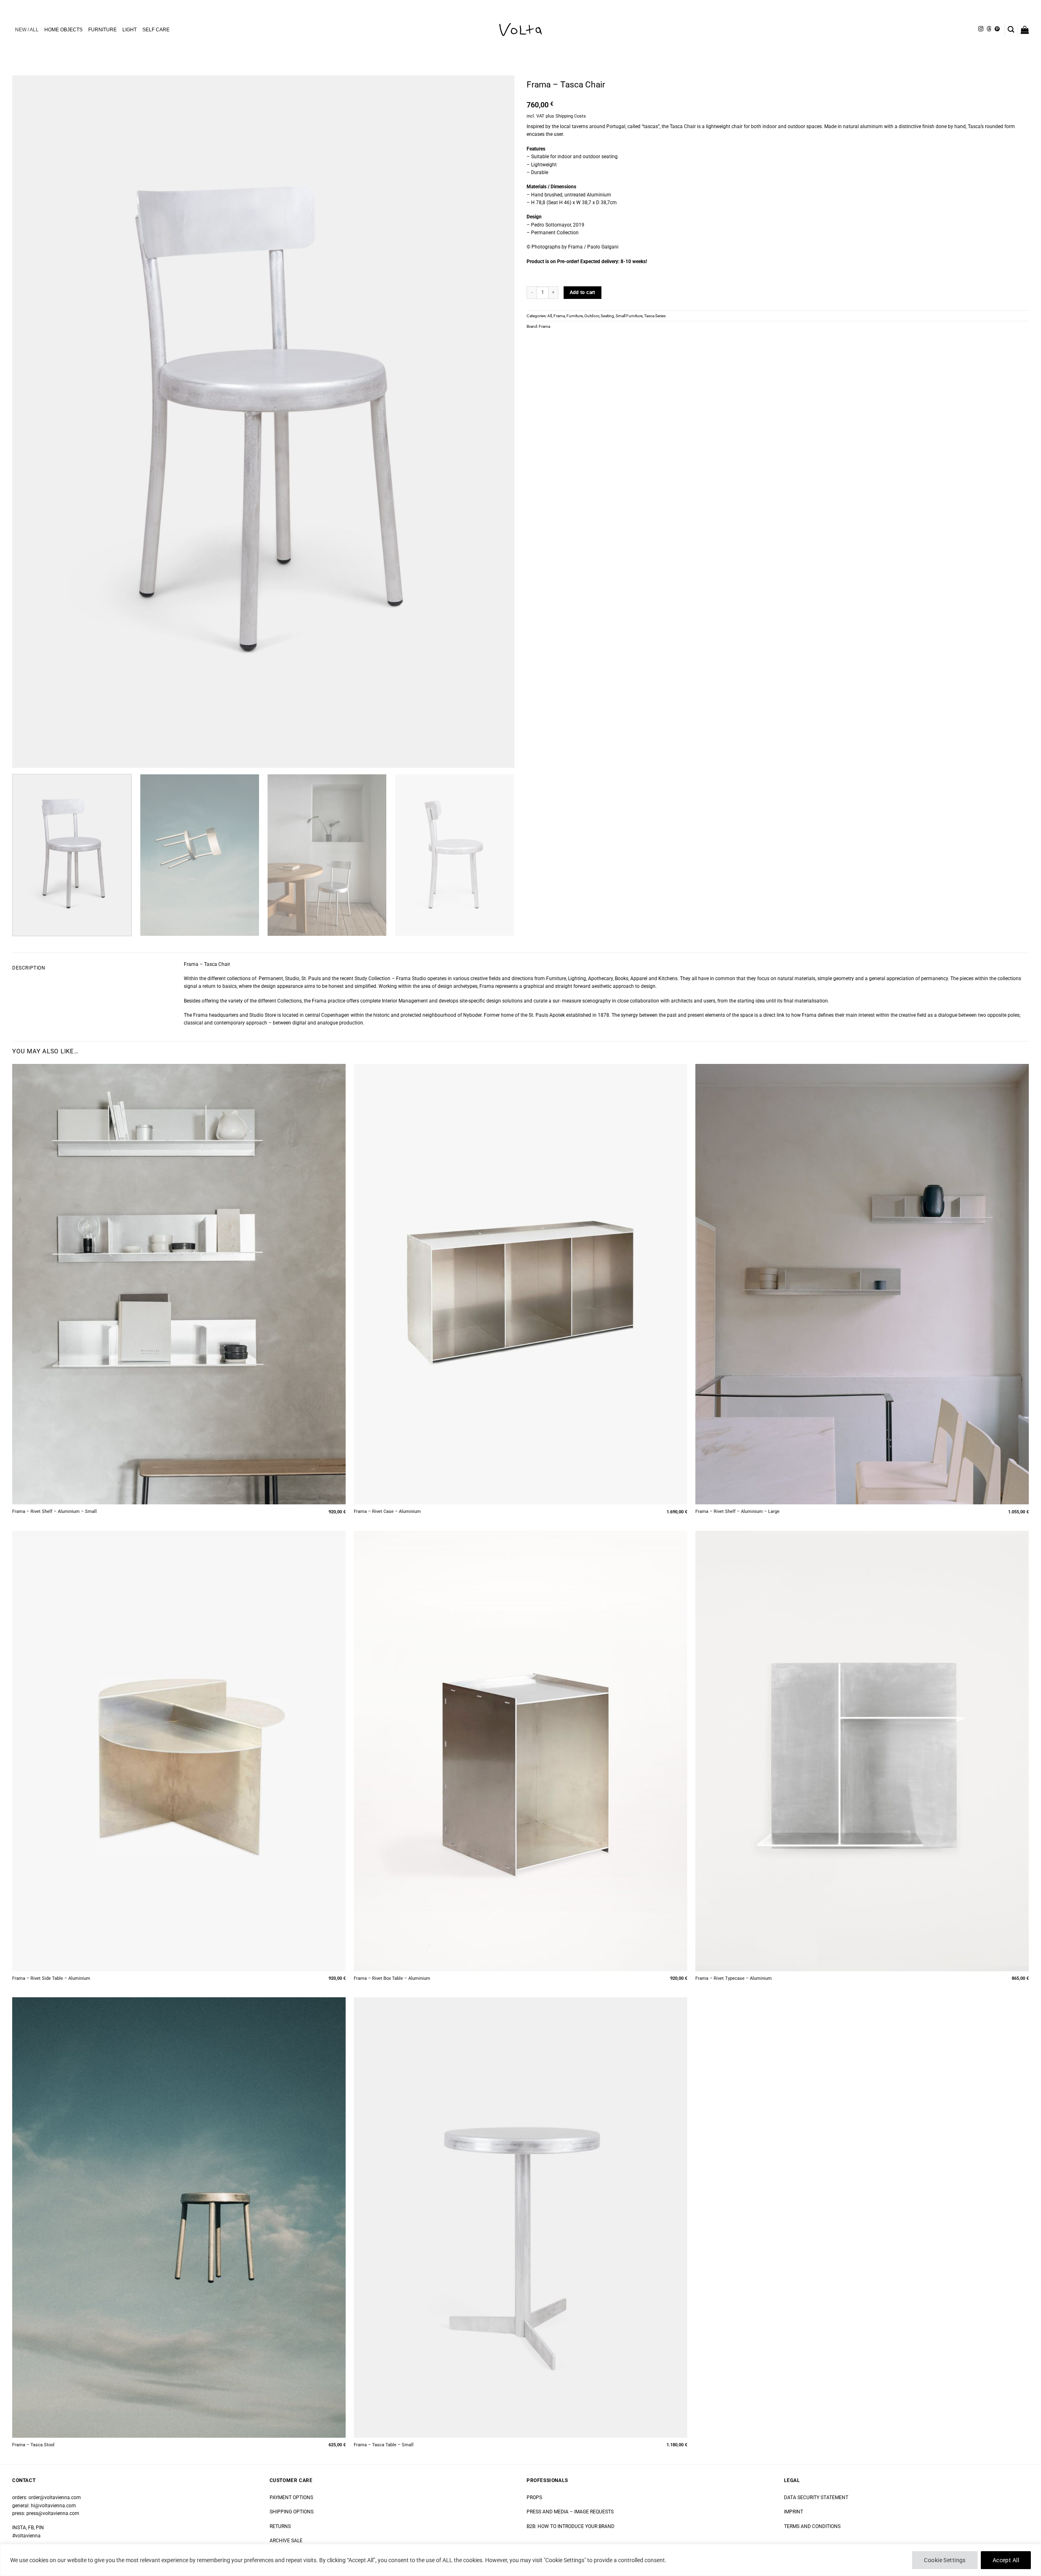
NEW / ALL (27, 30)
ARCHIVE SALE (286, 2541)
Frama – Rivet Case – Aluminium (387, 1511)
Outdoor (592, 316)
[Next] (494, 422)
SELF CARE (156, 30)
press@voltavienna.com (53, 2513)
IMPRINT (794, 2512)
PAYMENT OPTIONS (291, 2498)
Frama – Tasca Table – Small (384, 2445)
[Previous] (33, 422)
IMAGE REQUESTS (593, 2512)
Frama (559, 316)
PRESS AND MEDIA (548, 2512)
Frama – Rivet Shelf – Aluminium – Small (54, 1511)
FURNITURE (102, 30)
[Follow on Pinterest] (997, 29)
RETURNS (280, 2526)
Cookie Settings (945, 2560)
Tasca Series (655, 316)
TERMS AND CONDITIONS (812, 2526)
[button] (1011, 29)
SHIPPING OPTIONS (292, 2512)
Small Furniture (629, 316)
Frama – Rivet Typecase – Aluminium (734, 1978)
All (550, 316)
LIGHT (130, 30)
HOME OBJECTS (63, 30)
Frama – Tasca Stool (33, 2445)
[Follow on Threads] (989, 29)
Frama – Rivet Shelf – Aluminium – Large (737, 1511)
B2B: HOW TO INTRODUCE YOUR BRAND (571, 2526)
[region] (520, 2560)
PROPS (534, 2498)
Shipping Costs (571, 116)
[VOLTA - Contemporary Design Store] (520, 30)
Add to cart (583, 292)
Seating (607, 316)
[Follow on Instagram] (981, 29)
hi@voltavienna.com (53, 2506)
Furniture (575, 316)
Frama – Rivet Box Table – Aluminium (392, 1978)
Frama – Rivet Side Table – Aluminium (51, 1978)
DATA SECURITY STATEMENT (816, 2498)
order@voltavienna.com (55, 2498)
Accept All (1006, 2560)
